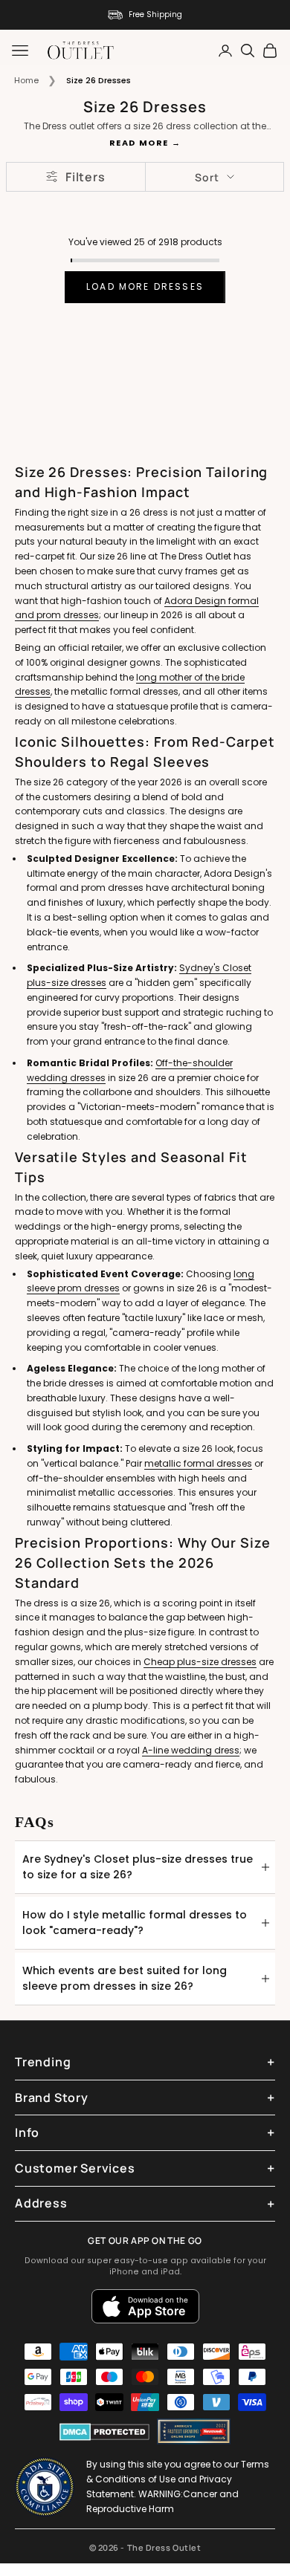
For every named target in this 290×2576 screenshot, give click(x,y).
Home (26, 80)
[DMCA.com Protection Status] (104, 2432)
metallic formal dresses (198, 1463)
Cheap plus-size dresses (200, 1662)
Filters (86, 177)
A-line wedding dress (191, 1750)
